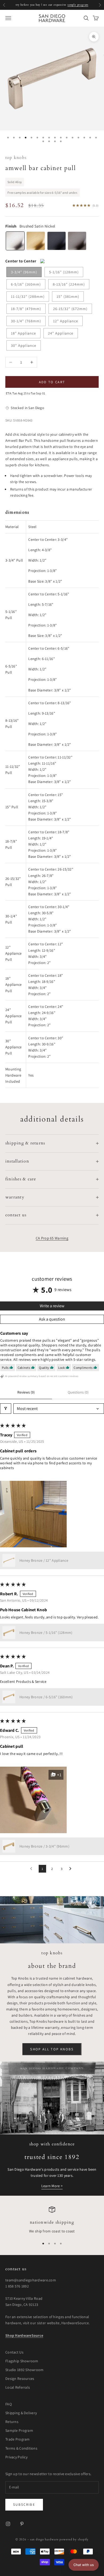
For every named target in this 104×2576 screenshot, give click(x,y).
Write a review (52, 1306)
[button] (33, 1514)
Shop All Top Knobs (52, 2049)
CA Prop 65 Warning (52, 1238)
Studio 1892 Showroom (25, 2370)
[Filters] (6, 1409)
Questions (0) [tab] (78, 1392)
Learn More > (52, 2186)
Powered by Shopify (74, 2539)
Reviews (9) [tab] (26, 1392)
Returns (12, 2422)
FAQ (9, 2404)
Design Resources (20, 2379)
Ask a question (52, 1319)
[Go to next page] (72, 1869)
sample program (78, 5)
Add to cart (52, 382)
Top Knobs (16, 158)
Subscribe (24, 2505)
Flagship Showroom (22, 2361)
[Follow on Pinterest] (22, 2524)
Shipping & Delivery (21, 2413)
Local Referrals (18, 2387)
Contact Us (14, 2352)
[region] (52, 2220)
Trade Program (18, 2439)
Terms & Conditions (21, 2448)
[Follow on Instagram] (8, 2524)
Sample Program (19, 2430)
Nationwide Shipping (52, 2222)
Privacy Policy (16, 2457)
